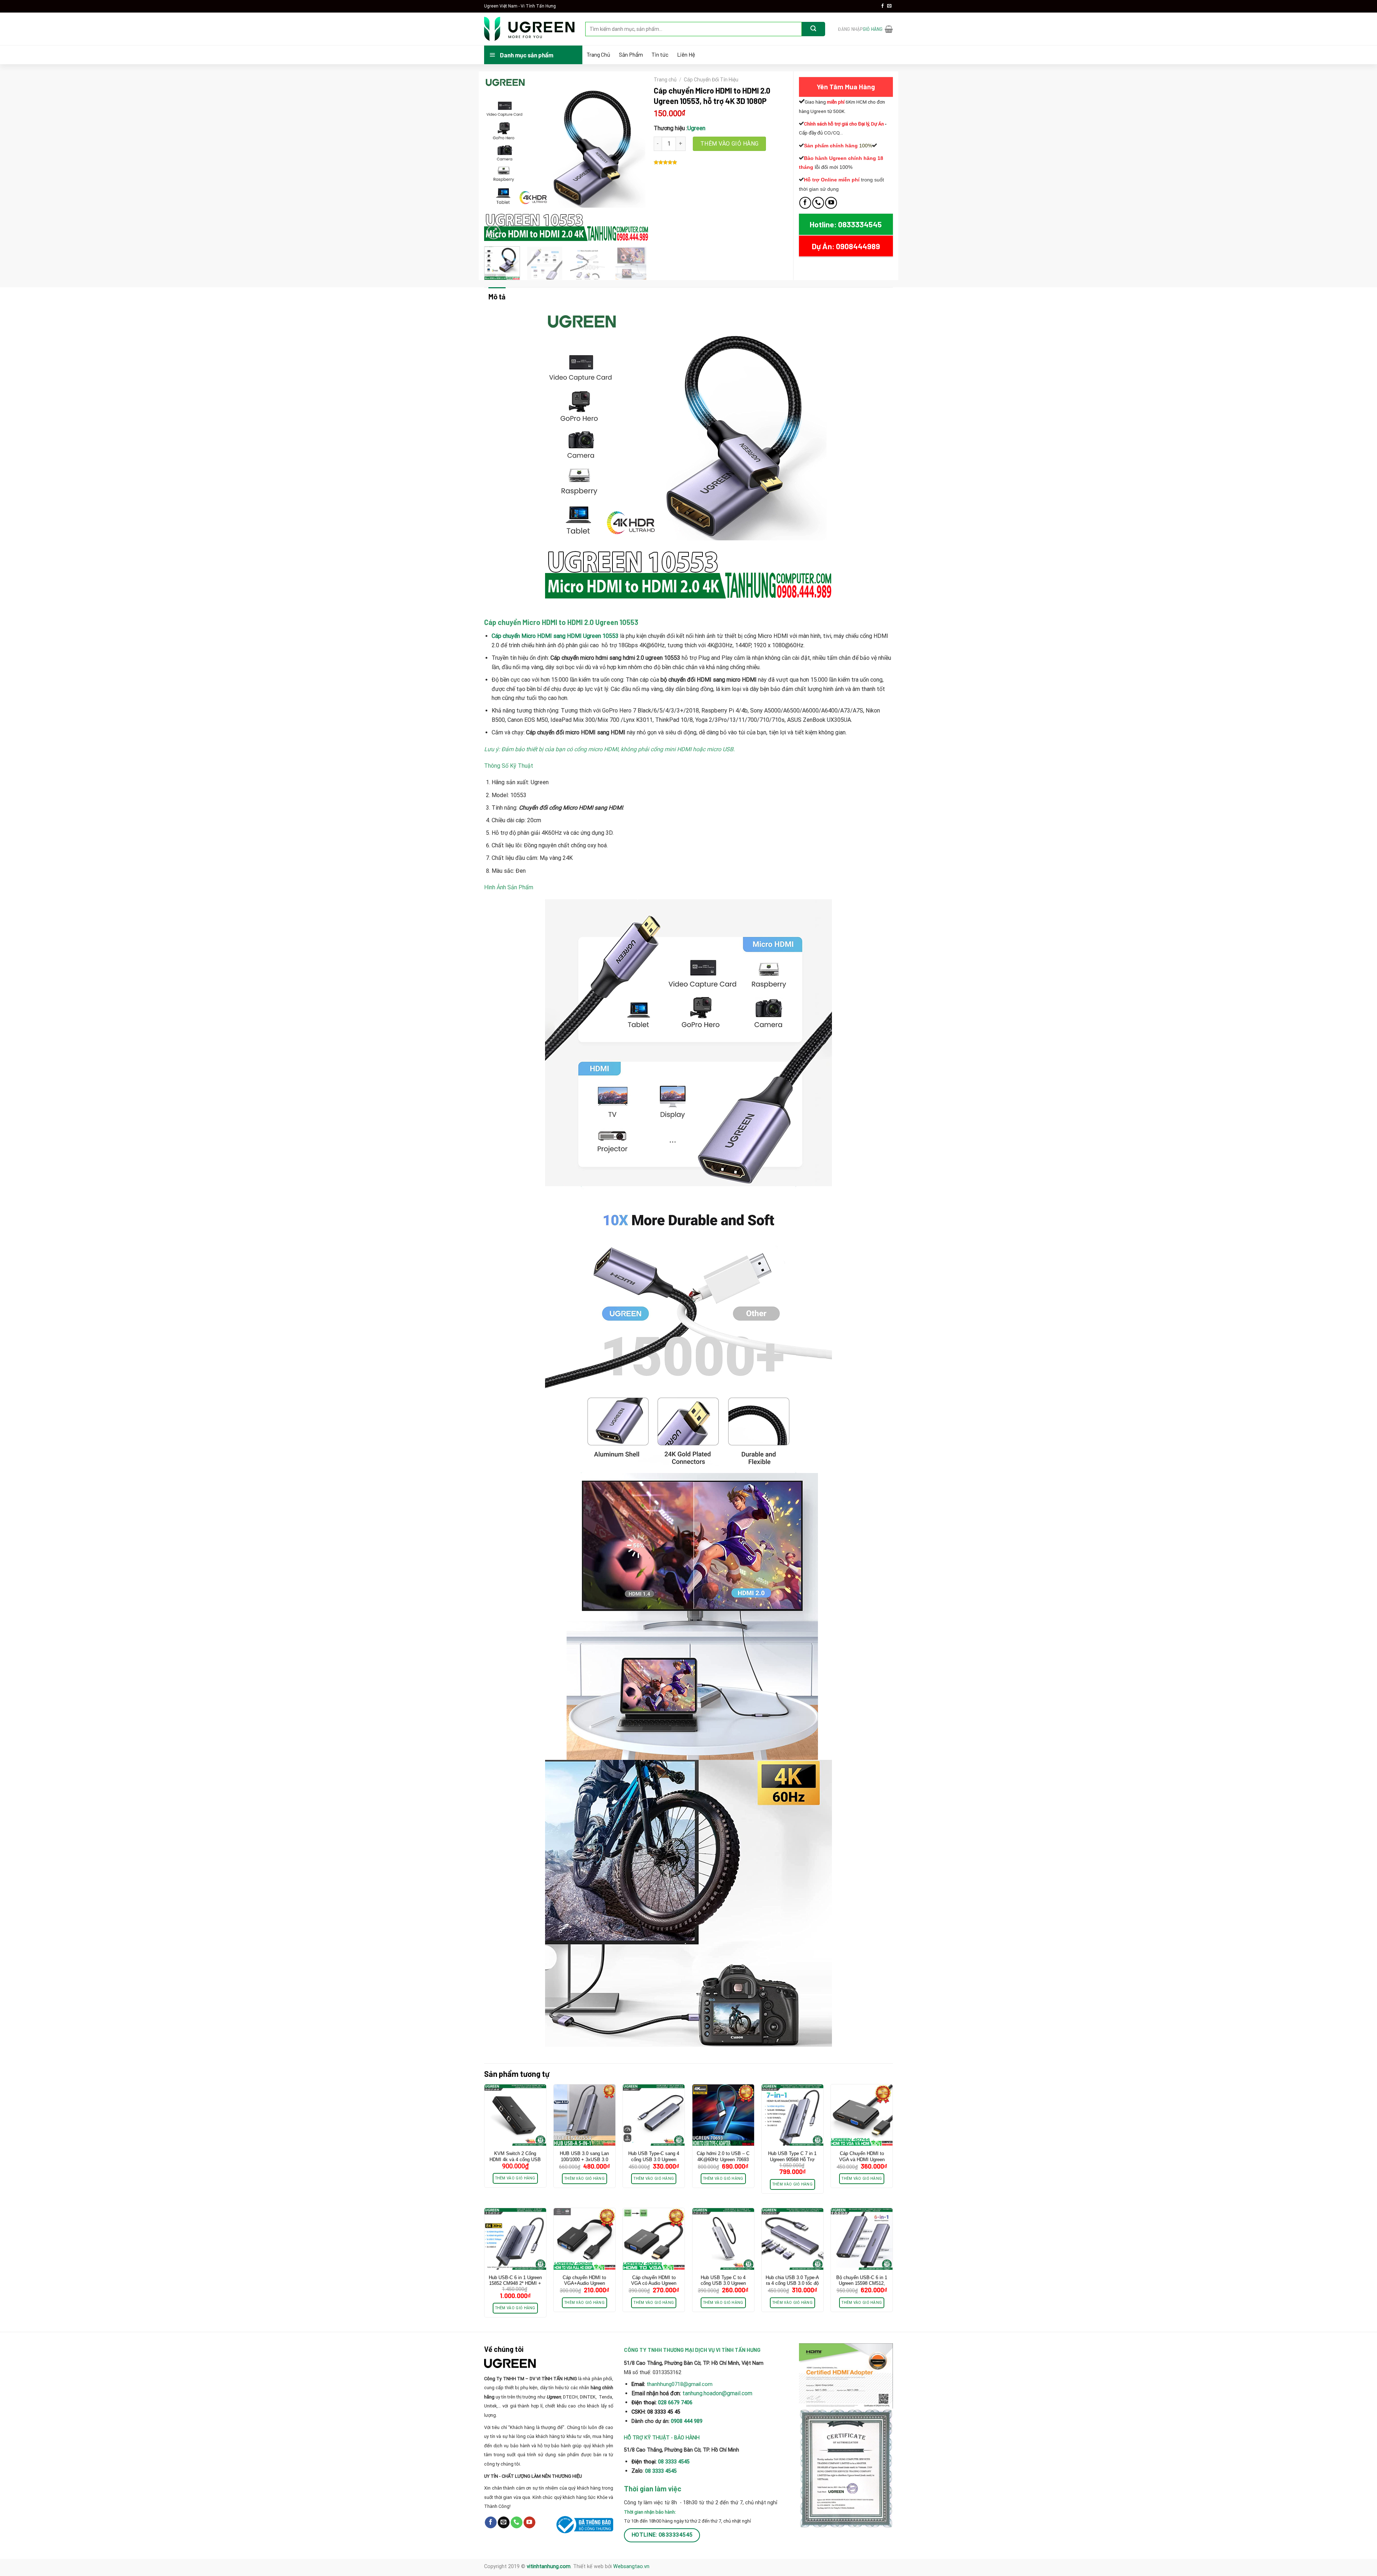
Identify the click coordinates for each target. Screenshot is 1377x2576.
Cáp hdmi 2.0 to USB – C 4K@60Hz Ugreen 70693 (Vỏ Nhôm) (723, 2160)
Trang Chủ (598, 55)
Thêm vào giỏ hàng (730, 144)
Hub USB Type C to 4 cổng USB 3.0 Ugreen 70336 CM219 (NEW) (723, 2284)
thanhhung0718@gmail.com (680, 2384)
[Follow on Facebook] (882, 6)
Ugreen (696, 128)
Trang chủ (665, 80)
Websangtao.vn (631, 2566)
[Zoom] (494, 232)
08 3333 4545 (675, 2462)
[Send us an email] (889, 6)
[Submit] (813, 29)
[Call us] (818, 203)
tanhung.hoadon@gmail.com (717, 2393)
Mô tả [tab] (497, 297)
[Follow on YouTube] (831, 203)
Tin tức (660, 55)
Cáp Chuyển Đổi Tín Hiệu (711, 80)
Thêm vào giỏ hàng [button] (515, 2178)
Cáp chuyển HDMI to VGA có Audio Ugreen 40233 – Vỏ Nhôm (654, 2284)
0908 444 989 (687, 2421)
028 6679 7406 (675, 2403)
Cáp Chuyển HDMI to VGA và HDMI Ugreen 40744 (862, 2160)
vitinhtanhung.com (549, 2566)
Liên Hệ (686, 55)
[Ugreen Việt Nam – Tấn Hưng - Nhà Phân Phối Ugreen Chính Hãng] (529, 29)
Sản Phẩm (631, 55)
